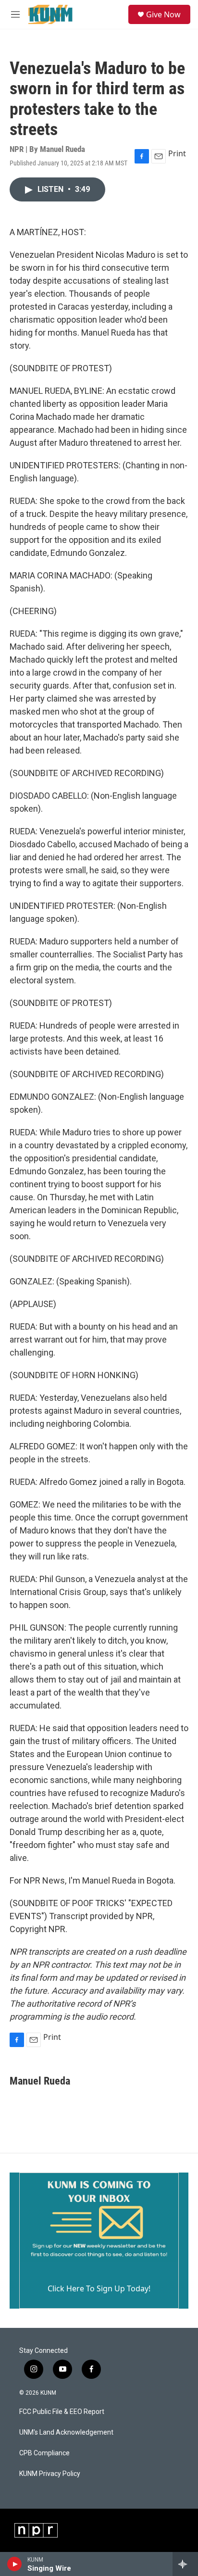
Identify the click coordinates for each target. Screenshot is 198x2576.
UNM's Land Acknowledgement (66, 2432)
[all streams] (185, 2564)
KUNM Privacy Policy (50, 2474)
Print (177, 153)
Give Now (163, 14)
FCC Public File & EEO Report (62, 2412)
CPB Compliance (44, 2453)
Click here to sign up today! (99, 2288)
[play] (15, 2564)
